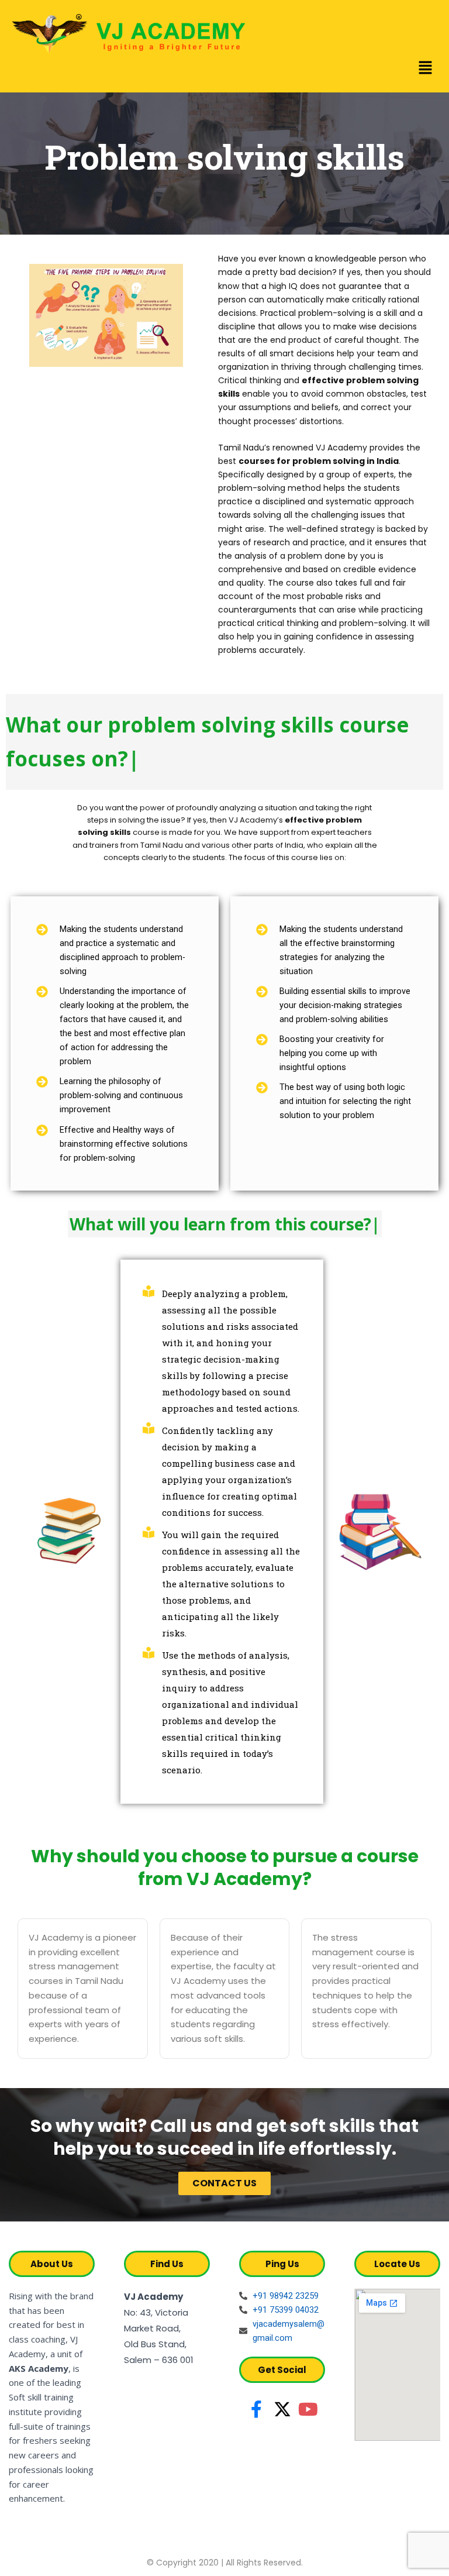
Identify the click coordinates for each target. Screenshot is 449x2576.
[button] (426, 68)
